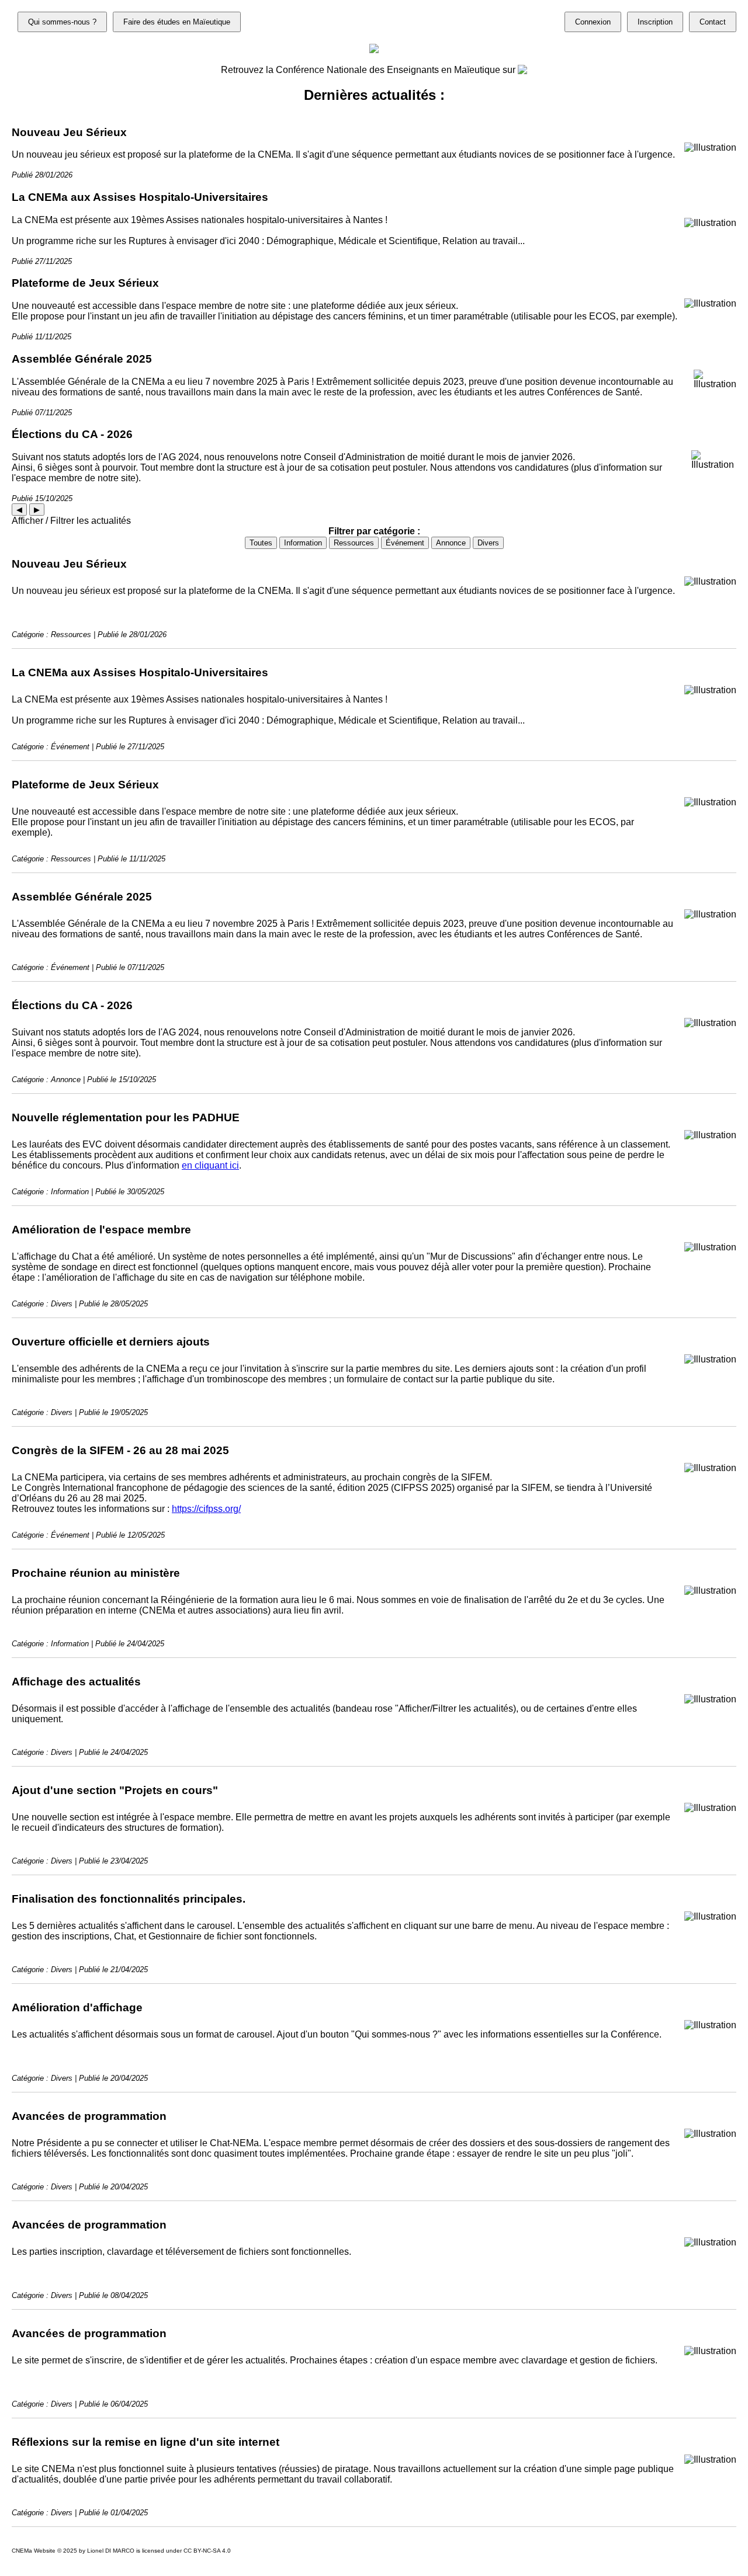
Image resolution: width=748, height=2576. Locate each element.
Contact (713, 22)
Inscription (655, 22)
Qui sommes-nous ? (62, 22)
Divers (488, 543)
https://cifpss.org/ (206, 1509)
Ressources (354, 543)
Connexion (593, 22)
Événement (405, 543)
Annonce (451, 543)
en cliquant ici (210, 1165)
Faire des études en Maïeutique (177, 22)
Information (303, 543)
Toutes (261, 543)
